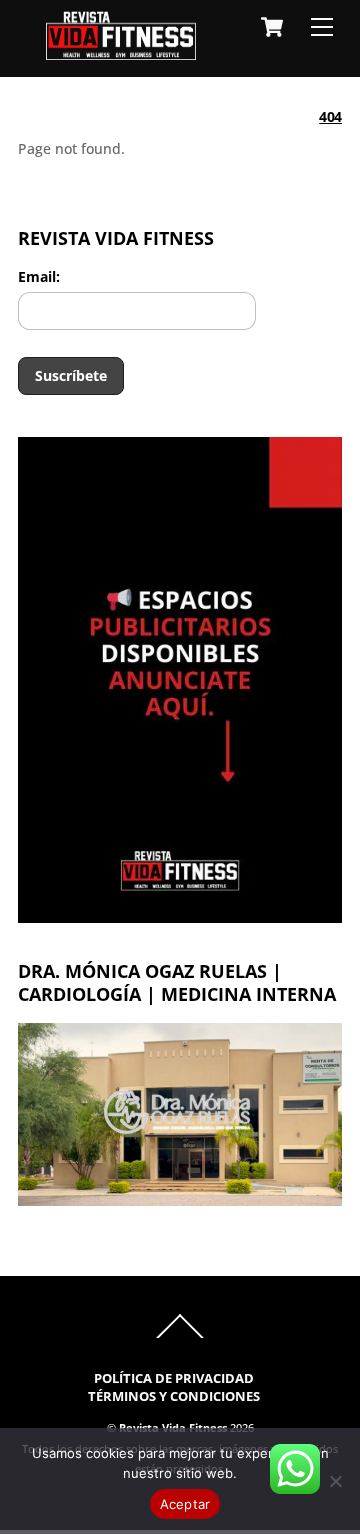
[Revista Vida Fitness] (121, 50)
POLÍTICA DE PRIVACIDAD (174, 1378)
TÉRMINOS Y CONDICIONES (174, 1396)
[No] (335, 1481)
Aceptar (185, 1504)
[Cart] (272, 27)
